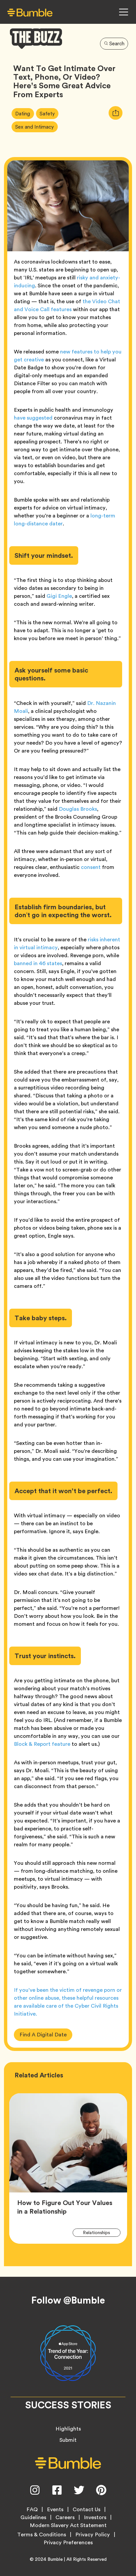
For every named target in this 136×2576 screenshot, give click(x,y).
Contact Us (86, 2510)
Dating (24, 113)
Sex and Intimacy (36, 126)
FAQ (32, 2510)
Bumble (55, 2559)
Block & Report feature (42, 1744)
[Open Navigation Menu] (123, 12)
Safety (49, 113)
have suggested (33, 418)
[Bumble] (30, 12)
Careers (65, 2517)
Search (117, 44)
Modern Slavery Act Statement (68, 2525)
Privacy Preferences (68, 2543)
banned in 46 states (38, 963)
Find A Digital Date (43, 2035)
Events (55, 2510)
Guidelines (33, 2517)
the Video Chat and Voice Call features (67, 305)
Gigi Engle (59, 596)
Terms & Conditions (42, 2535)
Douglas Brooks (78, 809)
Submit (68, 2440)
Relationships (100, 2232)
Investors (95, 2517)
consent (91, 867)
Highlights (68, 2429)
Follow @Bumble (68, 2300)
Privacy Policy (93, 2535)
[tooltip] (116, 113)
